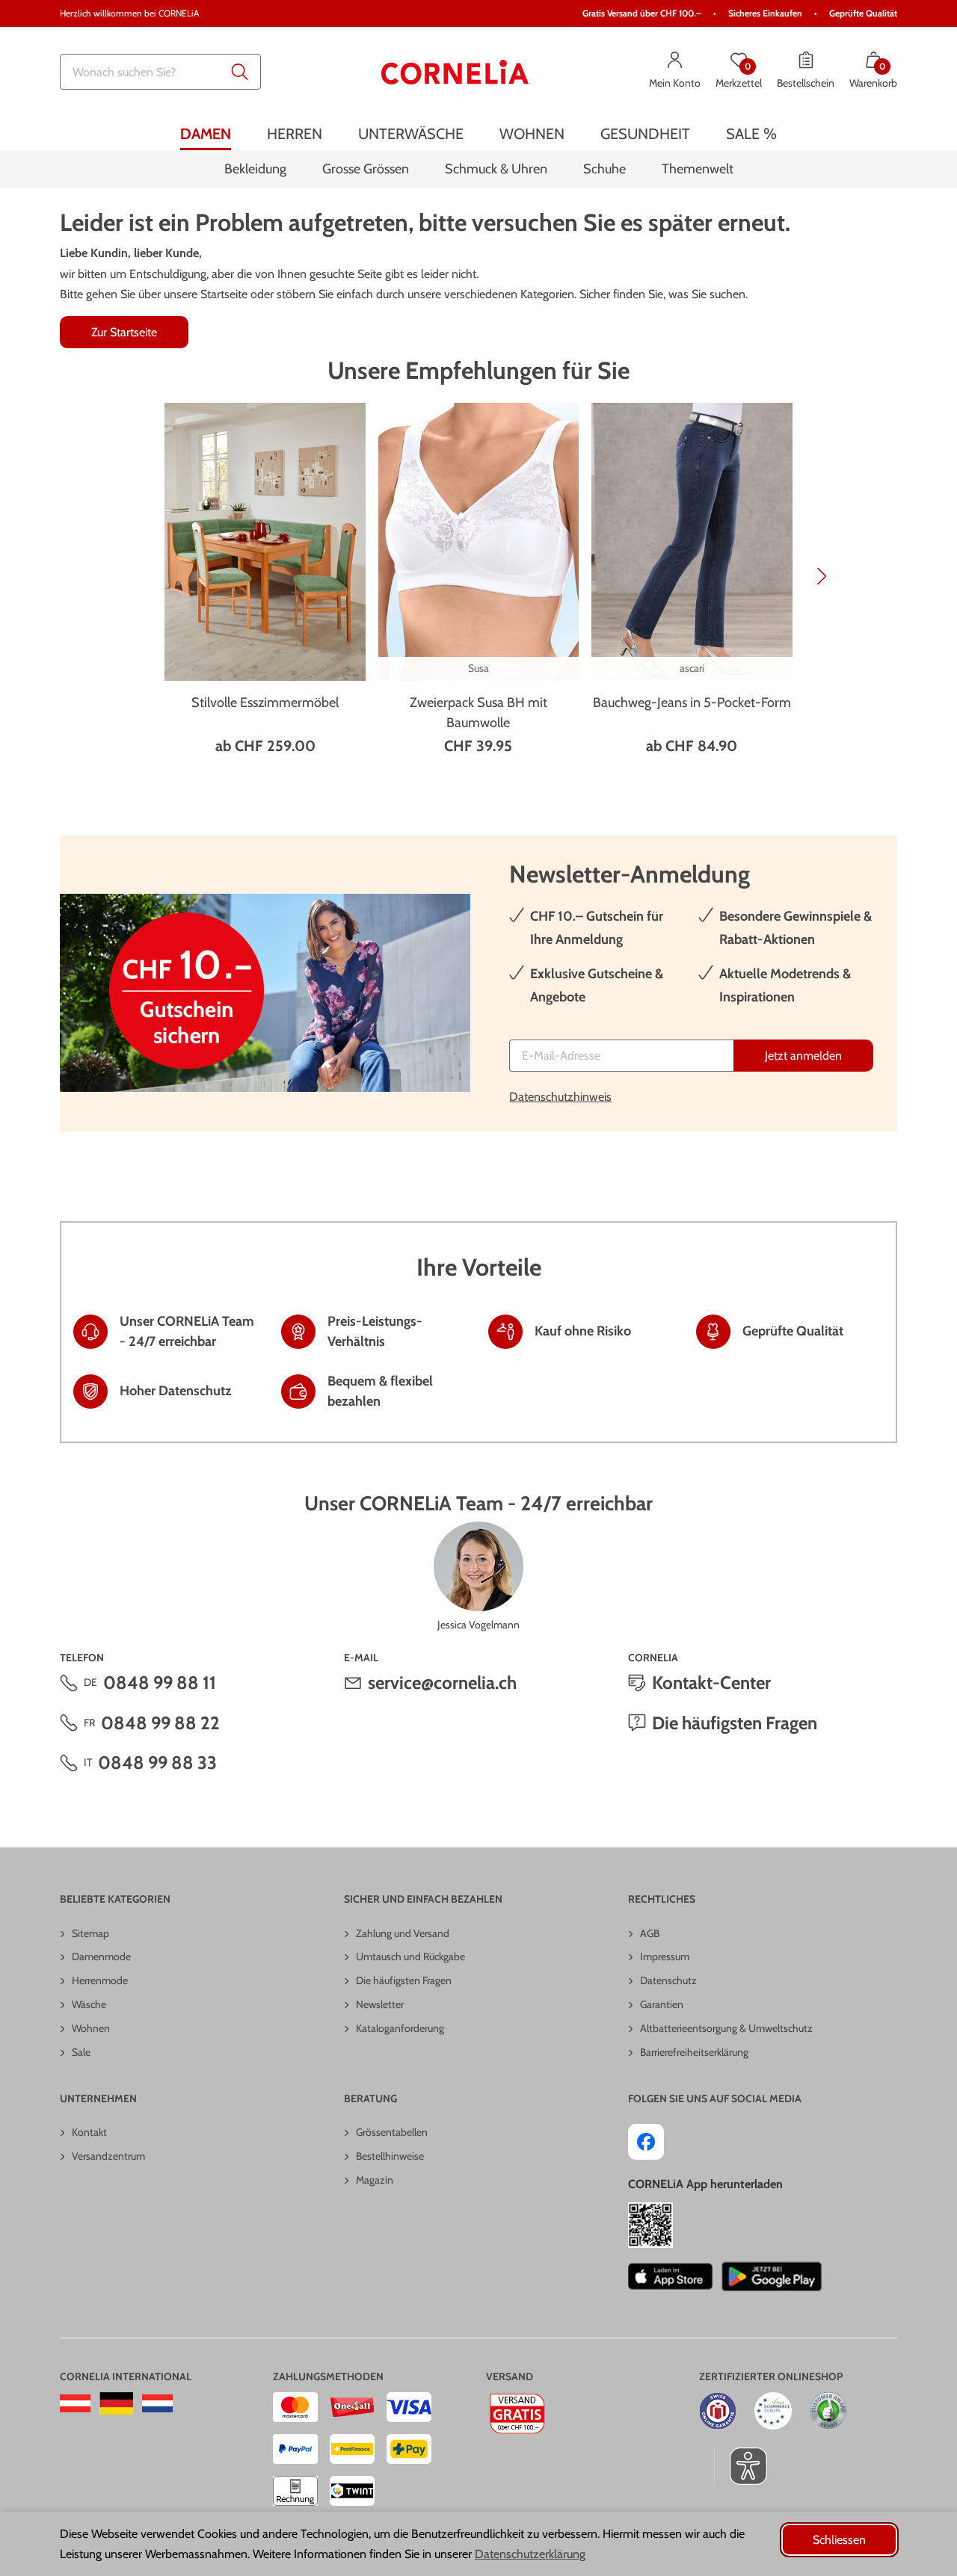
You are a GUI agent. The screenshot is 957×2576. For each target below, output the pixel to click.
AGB (650, 1933)
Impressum (665, 1956)
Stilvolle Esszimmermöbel (265, 702)
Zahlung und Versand (403, 1933)
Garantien (662, 2004)
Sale (81, 2052)
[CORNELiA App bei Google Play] (772, 2276)
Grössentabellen (392, 2132)
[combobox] (160, 72)
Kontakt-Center (711, 1683)
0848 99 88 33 (157, 1763)
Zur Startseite (124, 332)
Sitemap (90, 1933)
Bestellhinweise (390, 2156)
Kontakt (89, 2132)
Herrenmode (100, 1980)
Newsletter (380, 2004)
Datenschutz (668, 1980)
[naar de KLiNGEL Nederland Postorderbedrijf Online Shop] (157, 2403)
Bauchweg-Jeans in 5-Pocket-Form (692, 702)
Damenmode (101, 1956)
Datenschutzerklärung (530, 2554)
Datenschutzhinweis (560, 1097)
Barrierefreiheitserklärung (694, 2052)
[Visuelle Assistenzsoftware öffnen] (741, 2466)
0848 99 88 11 (160, 1683)
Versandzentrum (108, 2156)
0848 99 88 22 (160, 1723)
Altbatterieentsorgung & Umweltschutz (726, 2028)
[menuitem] (206, 133)
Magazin (375, 2180)
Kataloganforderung (400, 2028)
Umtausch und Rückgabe (410, 1956)
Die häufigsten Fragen (735, 1723)
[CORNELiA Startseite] (455, 72)
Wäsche (89, 2004)
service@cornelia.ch (442, 1683)
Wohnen (91, 2028)
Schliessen (839, 2540)
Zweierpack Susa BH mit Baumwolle (478, 713)
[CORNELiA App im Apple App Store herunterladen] (670, 2276)
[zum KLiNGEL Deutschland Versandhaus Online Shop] (116, 2403)
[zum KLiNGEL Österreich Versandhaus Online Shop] (75, 2403)
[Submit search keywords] (240, 72)
